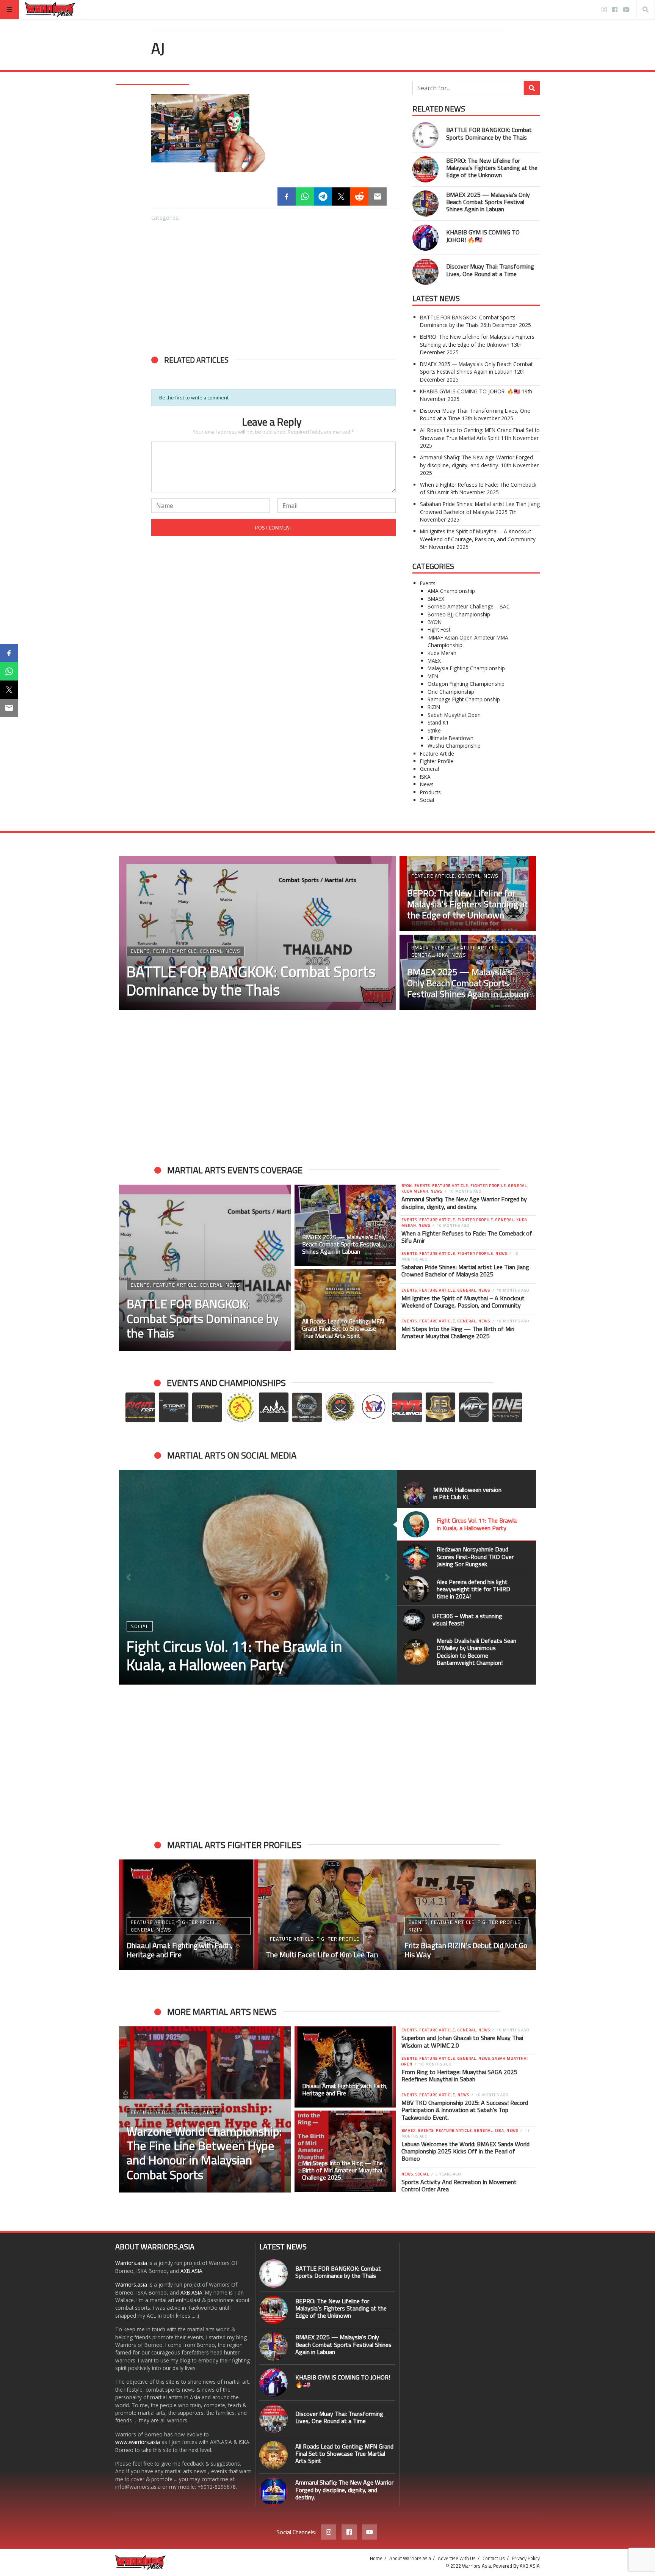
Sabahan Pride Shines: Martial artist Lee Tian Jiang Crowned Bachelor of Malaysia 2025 (480, 508)
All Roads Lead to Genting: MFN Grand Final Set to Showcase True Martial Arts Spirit (480, 434)
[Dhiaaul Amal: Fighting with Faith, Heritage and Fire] (345, 2067)
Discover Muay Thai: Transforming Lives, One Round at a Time (490, 270)
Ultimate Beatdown (451, 738)
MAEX (434, 661)
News (427, 784)
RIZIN (434, 707)
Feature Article (437, 754)
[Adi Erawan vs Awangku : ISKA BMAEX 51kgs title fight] (466, 1915)
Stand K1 (438, 722)
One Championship (451, 692)
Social (427, 800)
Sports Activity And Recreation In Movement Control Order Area (459, 2185)
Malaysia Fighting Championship (466, 668)
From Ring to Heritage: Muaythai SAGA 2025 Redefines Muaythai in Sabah (459, 2075)
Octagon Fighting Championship (466, 684)
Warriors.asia (131, 2263)
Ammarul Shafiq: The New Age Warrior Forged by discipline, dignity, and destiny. (476, 461)
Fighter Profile (437, 761)
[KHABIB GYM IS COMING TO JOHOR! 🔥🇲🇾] (192, 493)
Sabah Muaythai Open (454, 715)
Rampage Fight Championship (464, 699)
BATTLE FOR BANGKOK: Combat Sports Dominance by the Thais (489, 133)
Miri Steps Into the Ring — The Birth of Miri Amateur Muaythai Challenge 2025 (458, 1332)
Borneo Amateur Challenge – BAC (469, 606)
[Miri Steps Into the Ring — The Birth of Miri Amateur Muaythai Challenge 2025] (345, 2151)
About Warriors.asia (410, 2558)
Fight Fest (439, 629)
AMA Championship (451, 591)
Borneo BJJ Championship (459, 614)
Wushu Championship (454, 746)
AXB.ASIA (191, 2271)
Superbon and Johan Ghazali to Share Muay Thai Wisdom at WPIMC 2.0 (462, 2041)
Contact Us (494, 2558)
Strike (434, 730)
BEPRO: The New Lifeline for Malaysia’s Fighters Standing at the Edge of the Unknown (492, 168)
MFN (433, 676)
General (429, 769)
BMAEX (436, 599)
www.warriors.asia (138, 2442)
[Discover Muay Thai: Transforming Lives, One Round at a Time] (273, 493)
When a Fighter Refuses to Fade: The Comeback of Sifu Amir (467, 1237)
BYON (435, 622)
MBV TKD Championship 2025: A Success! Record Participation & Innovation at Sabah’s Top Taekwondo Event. (465, 2110)
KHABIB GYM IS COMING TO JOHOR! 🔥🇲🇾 (483, 236)
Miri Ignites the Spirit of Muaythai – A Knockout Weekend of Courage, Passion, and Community (478, 535)
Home (376, 2558)
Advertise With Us (457, 2558)
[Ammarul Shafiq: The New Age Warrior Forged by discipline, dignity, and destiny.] (273, 2492)
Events (428, 583)
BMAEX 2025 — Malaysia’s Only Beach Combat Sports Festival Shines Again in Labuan (488, 202)
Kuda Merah (442, 653)
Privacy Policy (526, 2558)
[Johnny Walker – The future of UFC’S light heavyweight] (328, 1915)
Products (430, 792)
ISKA (425, 777)
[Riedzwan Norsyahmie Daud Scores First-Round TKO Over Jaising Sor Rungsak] (258, 1577)
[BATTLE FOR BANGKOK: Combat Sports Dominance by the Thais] (192, 412)
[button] (161, 453)
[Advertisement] (273, 284)
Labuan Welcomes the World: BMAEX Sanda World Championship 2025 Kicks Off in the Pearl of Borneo (465, 2151)
